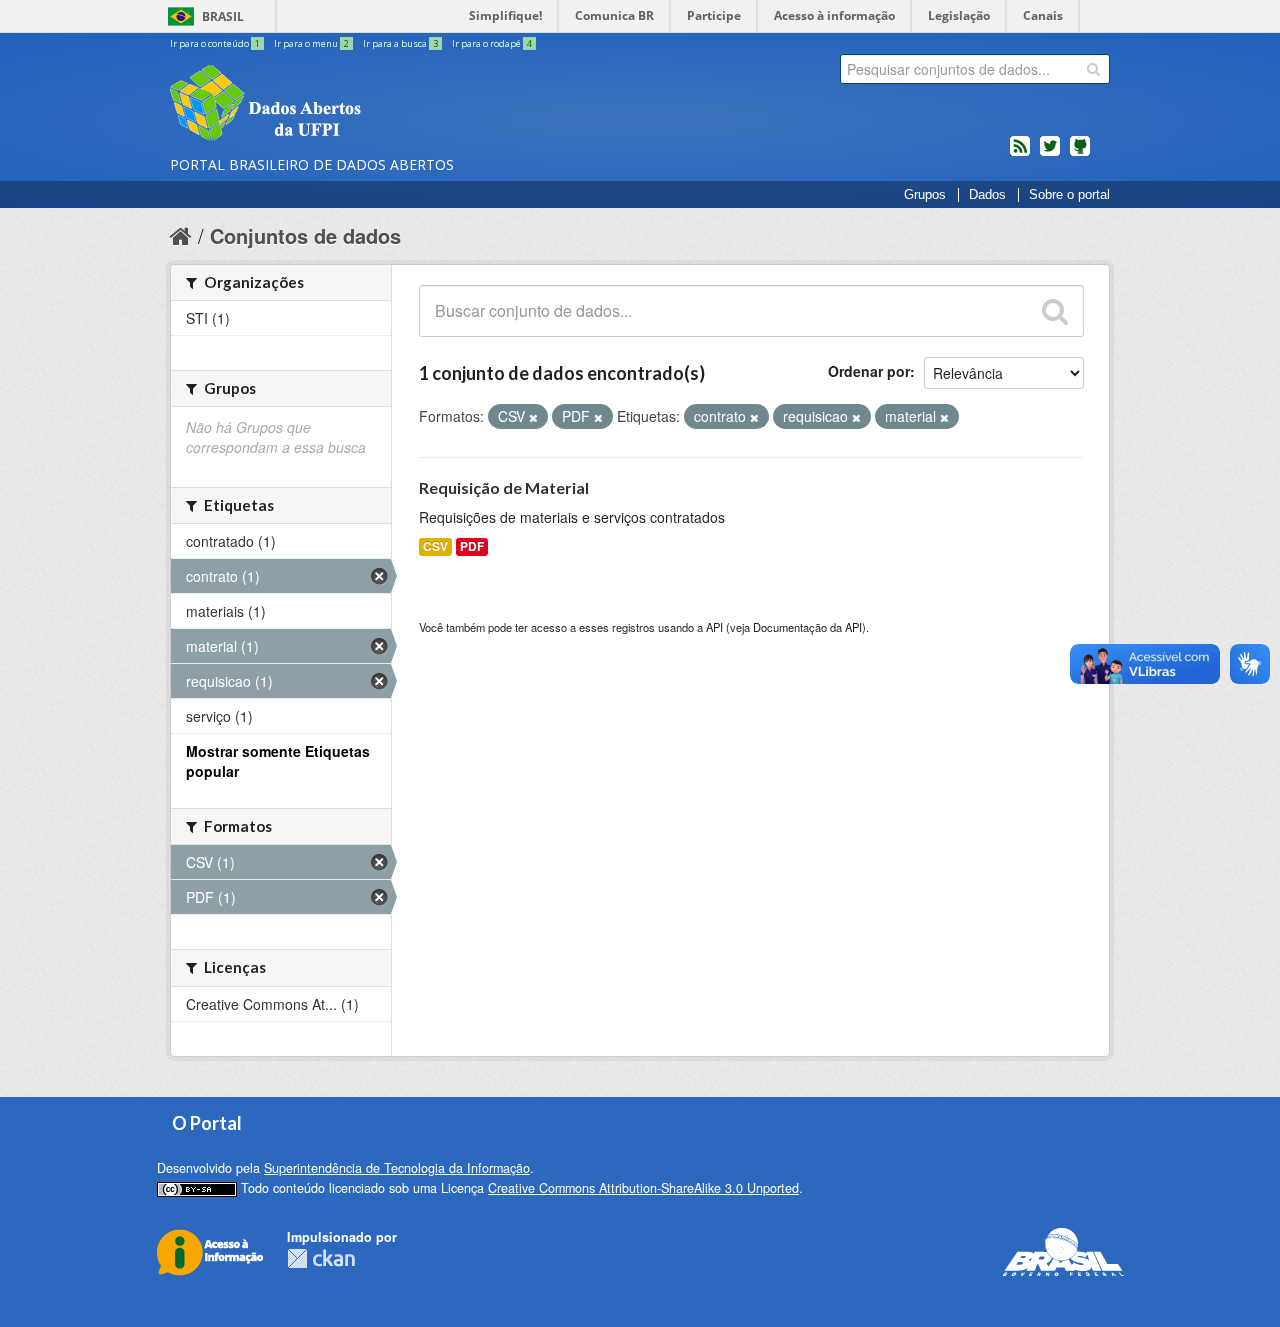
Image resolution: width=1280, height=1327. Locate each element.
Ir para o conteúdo (215, 43)
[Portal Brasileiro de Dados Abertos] (385, 105)
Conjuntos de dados (305, 235)
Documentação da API (807, 627)
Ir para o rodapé (492, 43)
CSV (435, 546)
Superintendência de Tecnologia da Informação (397, 1168)
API (714, 627)
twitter (1050, 154)
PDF (472, 546)
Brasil (223, 16)
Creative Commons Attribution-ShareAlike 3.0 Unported (643, 1188)
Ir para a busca (400, 43)
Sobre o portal (1069, 195)
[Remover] (533, 417)
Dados (987, 195)
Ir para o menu (311, 43)
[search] (1093, 69)
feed (1020, 154)
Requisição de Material (504, 487)
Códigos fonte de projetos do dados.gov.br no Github (1080, 154)
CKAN (321, 1258)
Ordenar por (869, 371)
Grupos (925, 195)
